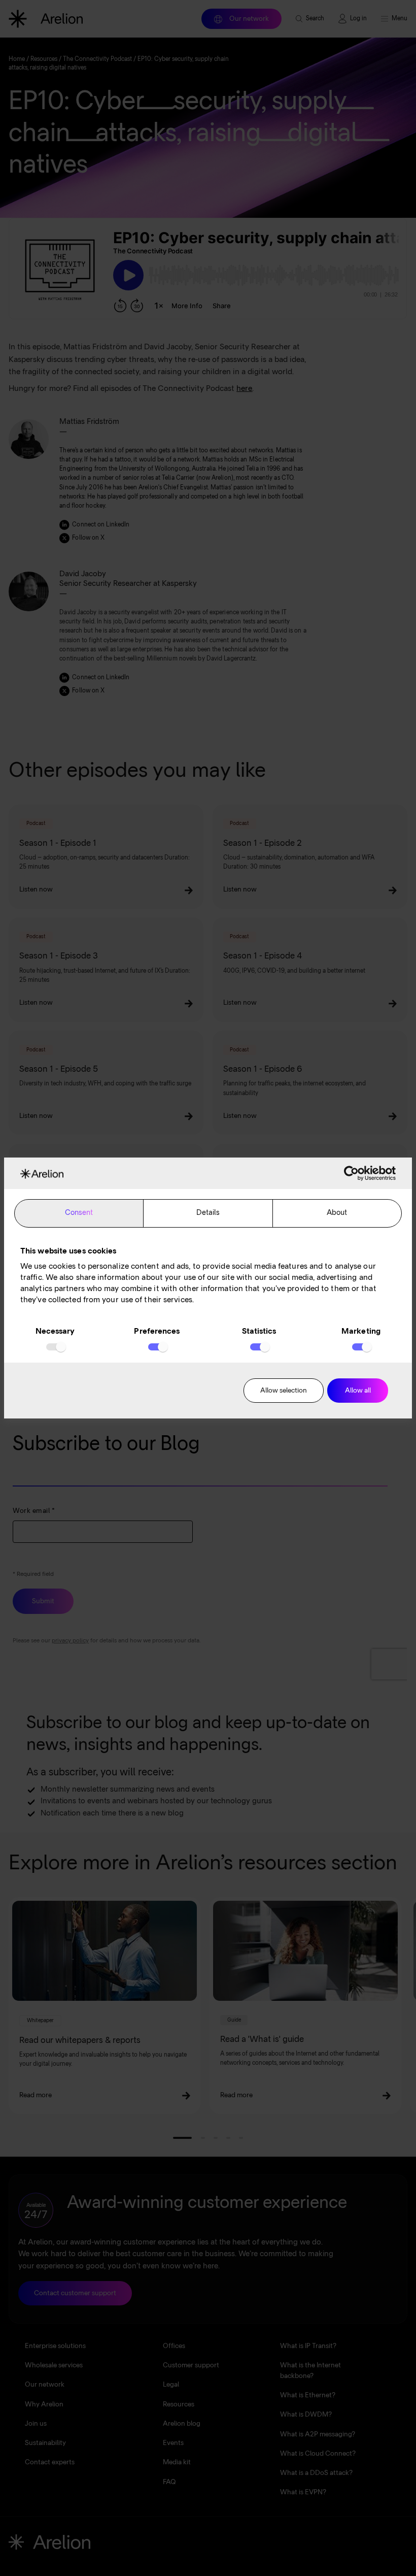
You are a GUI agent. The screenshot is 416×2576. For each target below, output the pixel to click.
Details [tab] (208, 1213)
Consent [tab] (79, 1213)
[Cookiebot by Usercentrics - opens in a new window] (351, 1173)
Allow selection (284, 1391)
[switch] (157, 1347)
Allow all (358, 1391)
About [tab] (337, 1213)
